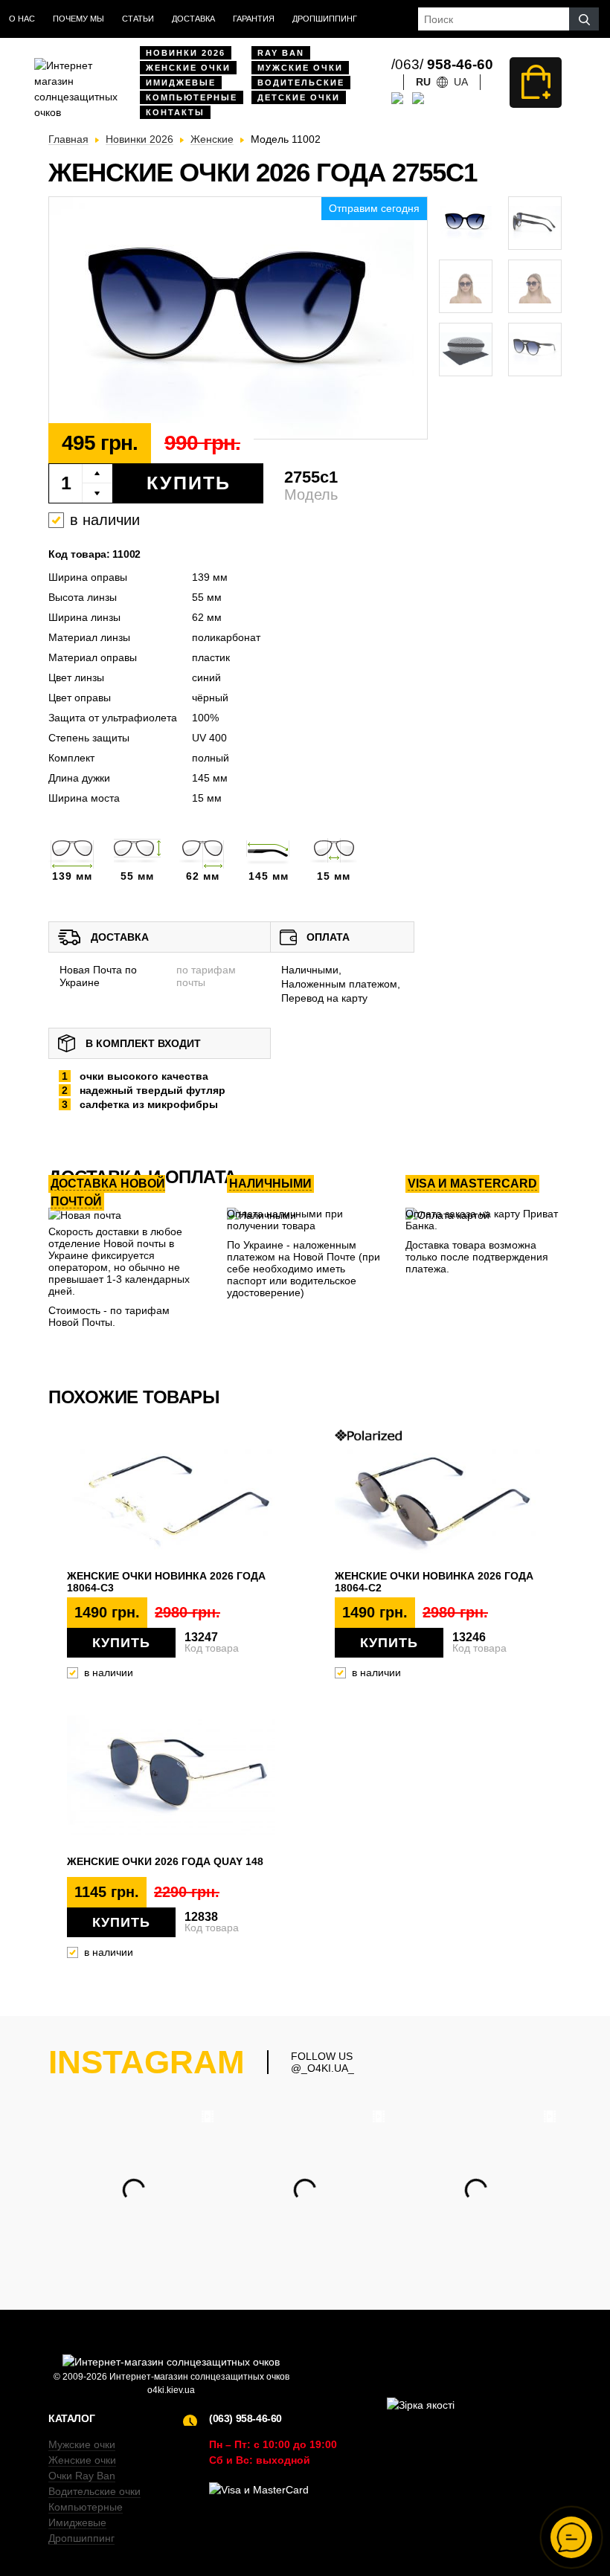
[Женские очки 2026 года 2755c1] (238, 319)
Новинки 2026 (186, 53)
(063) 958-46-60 (245, 2418)
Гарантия (254, 19)
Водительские (301, 83)
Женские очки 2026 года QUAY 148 (165, 1861)
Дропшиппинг (325, 19)
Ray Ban (281, 53)
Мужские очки (300, 68)
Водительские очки (94, 2491)
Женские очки (188, 68)
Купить (189, 483)
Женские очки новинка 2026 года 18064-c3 (166, 1582)
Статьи (138, 19)
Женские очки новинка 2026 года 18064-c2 (434, 1582)
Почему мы (78, 19)
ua (461, 82)
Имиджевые (181, 83)
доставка (193, 19)
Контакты (175, 112)
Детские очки (299, 97)
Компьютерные (192, 97)
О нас (22, 19)
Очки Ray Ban (82, 2476)
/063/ (442, 64)
